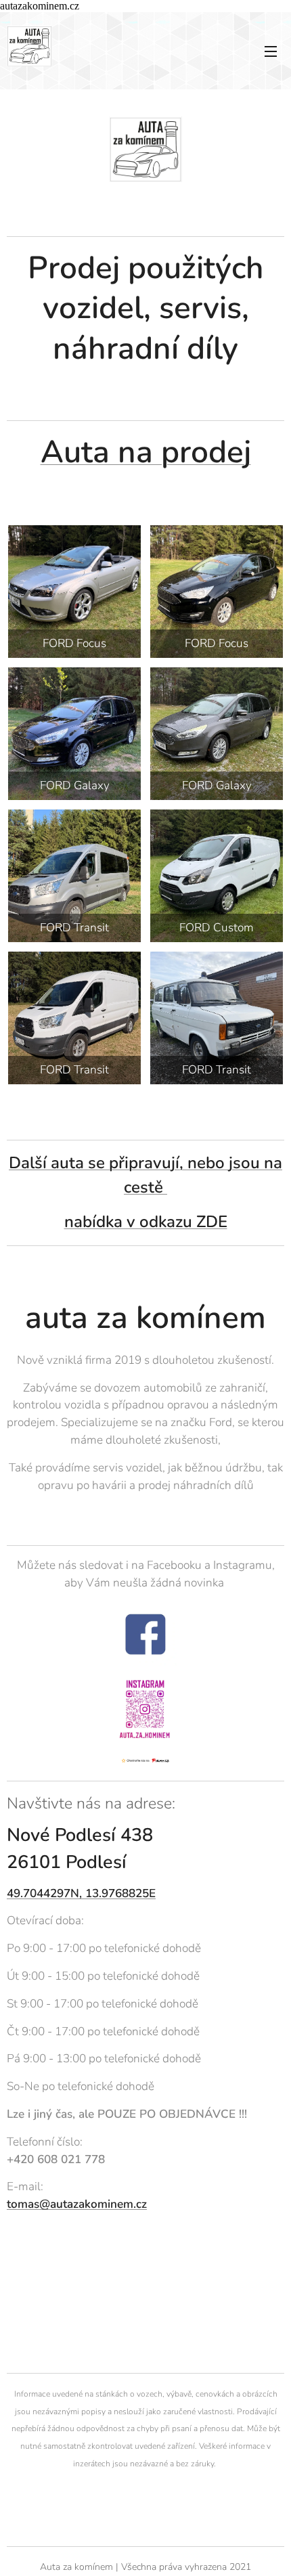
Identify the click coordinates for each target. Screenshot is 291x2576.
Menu (271, 51)
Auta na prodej (146, 452)
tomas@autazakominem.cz (77, 2204)
